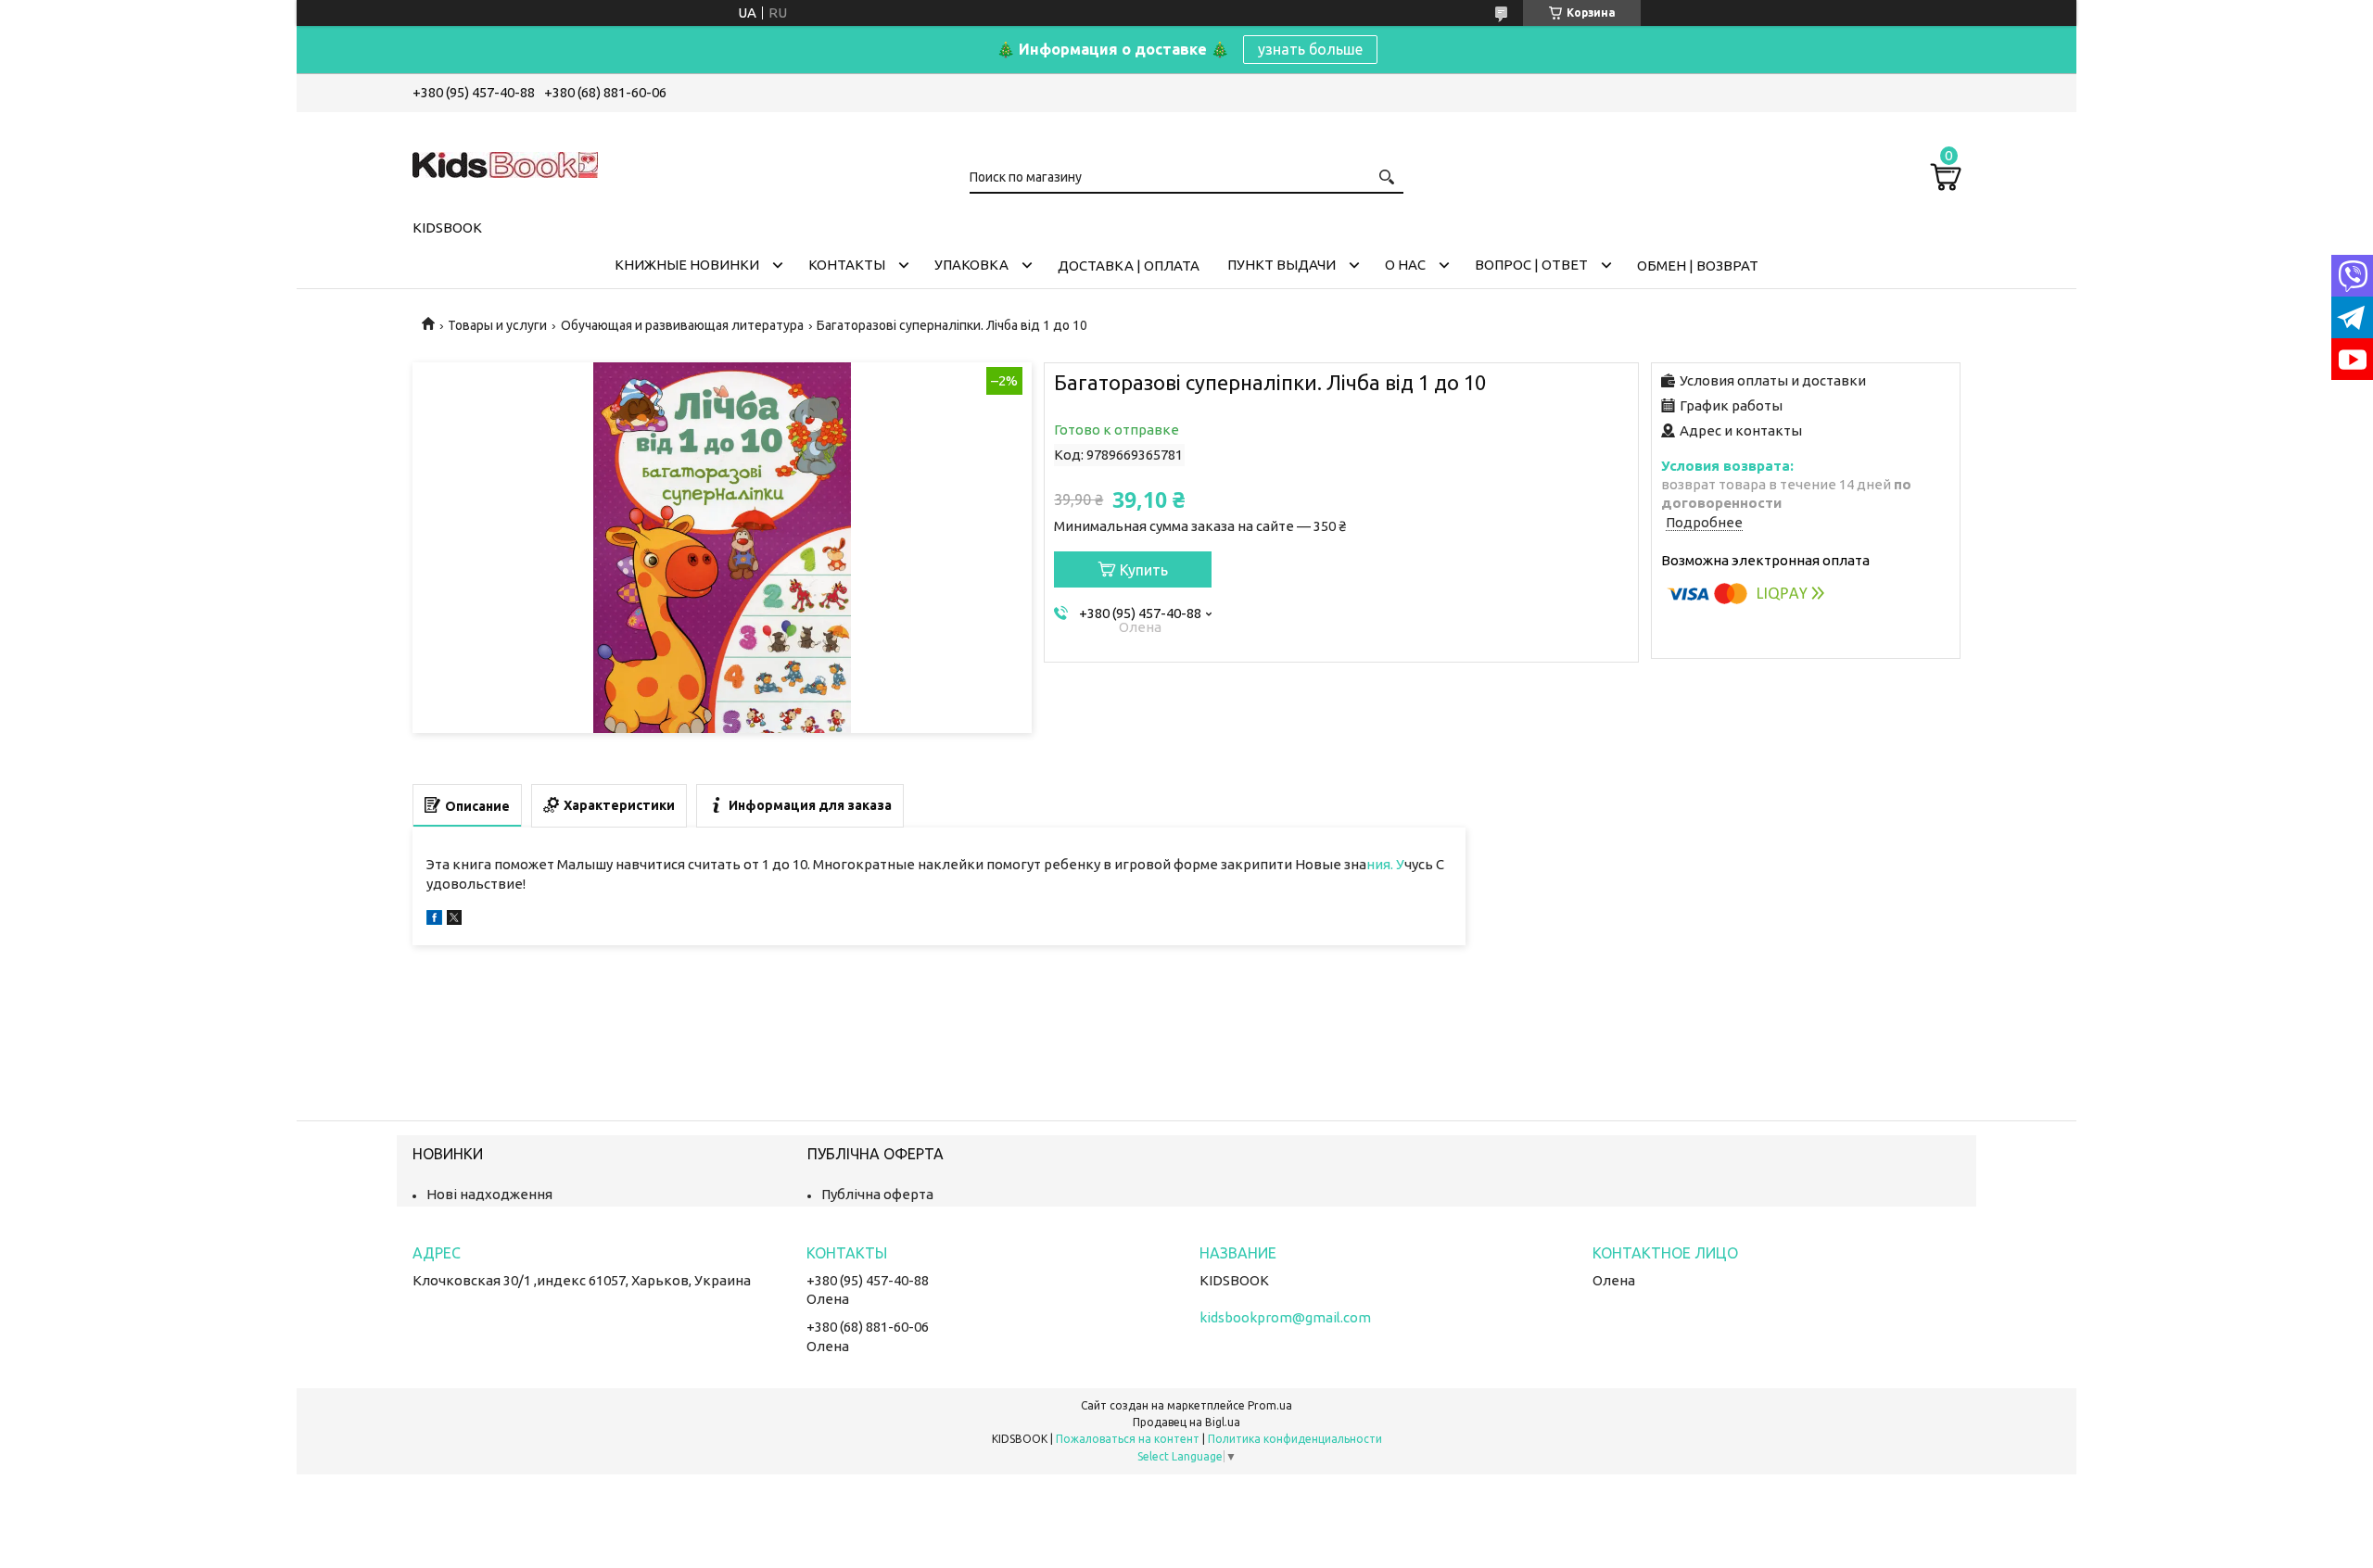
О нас (1405, 265)
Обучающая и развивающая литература (682, 325)
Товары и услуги (497, 325)
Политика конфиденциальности (1295, 1439)
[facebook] (434, 920)
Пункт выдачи (1282, 265)
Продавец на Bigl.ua (1186, 1422)
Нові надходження (489, 1194)
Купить (1144, 570)
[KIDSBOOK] (505, 162)
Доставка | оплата (1129, 266)
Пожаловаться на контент (1128, 1439)
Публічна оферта (877, 1194)
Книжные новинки (687, 265)
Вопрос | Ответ (1531, 265)
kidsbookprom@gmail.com (1285, 1317)
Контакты (847, 265)
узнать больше (1310, 49)
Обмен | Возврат (1698, 266)
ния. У (1385, 864)
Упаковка (971, 265)
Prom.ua (1270, 1405)
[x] (454, 920)
